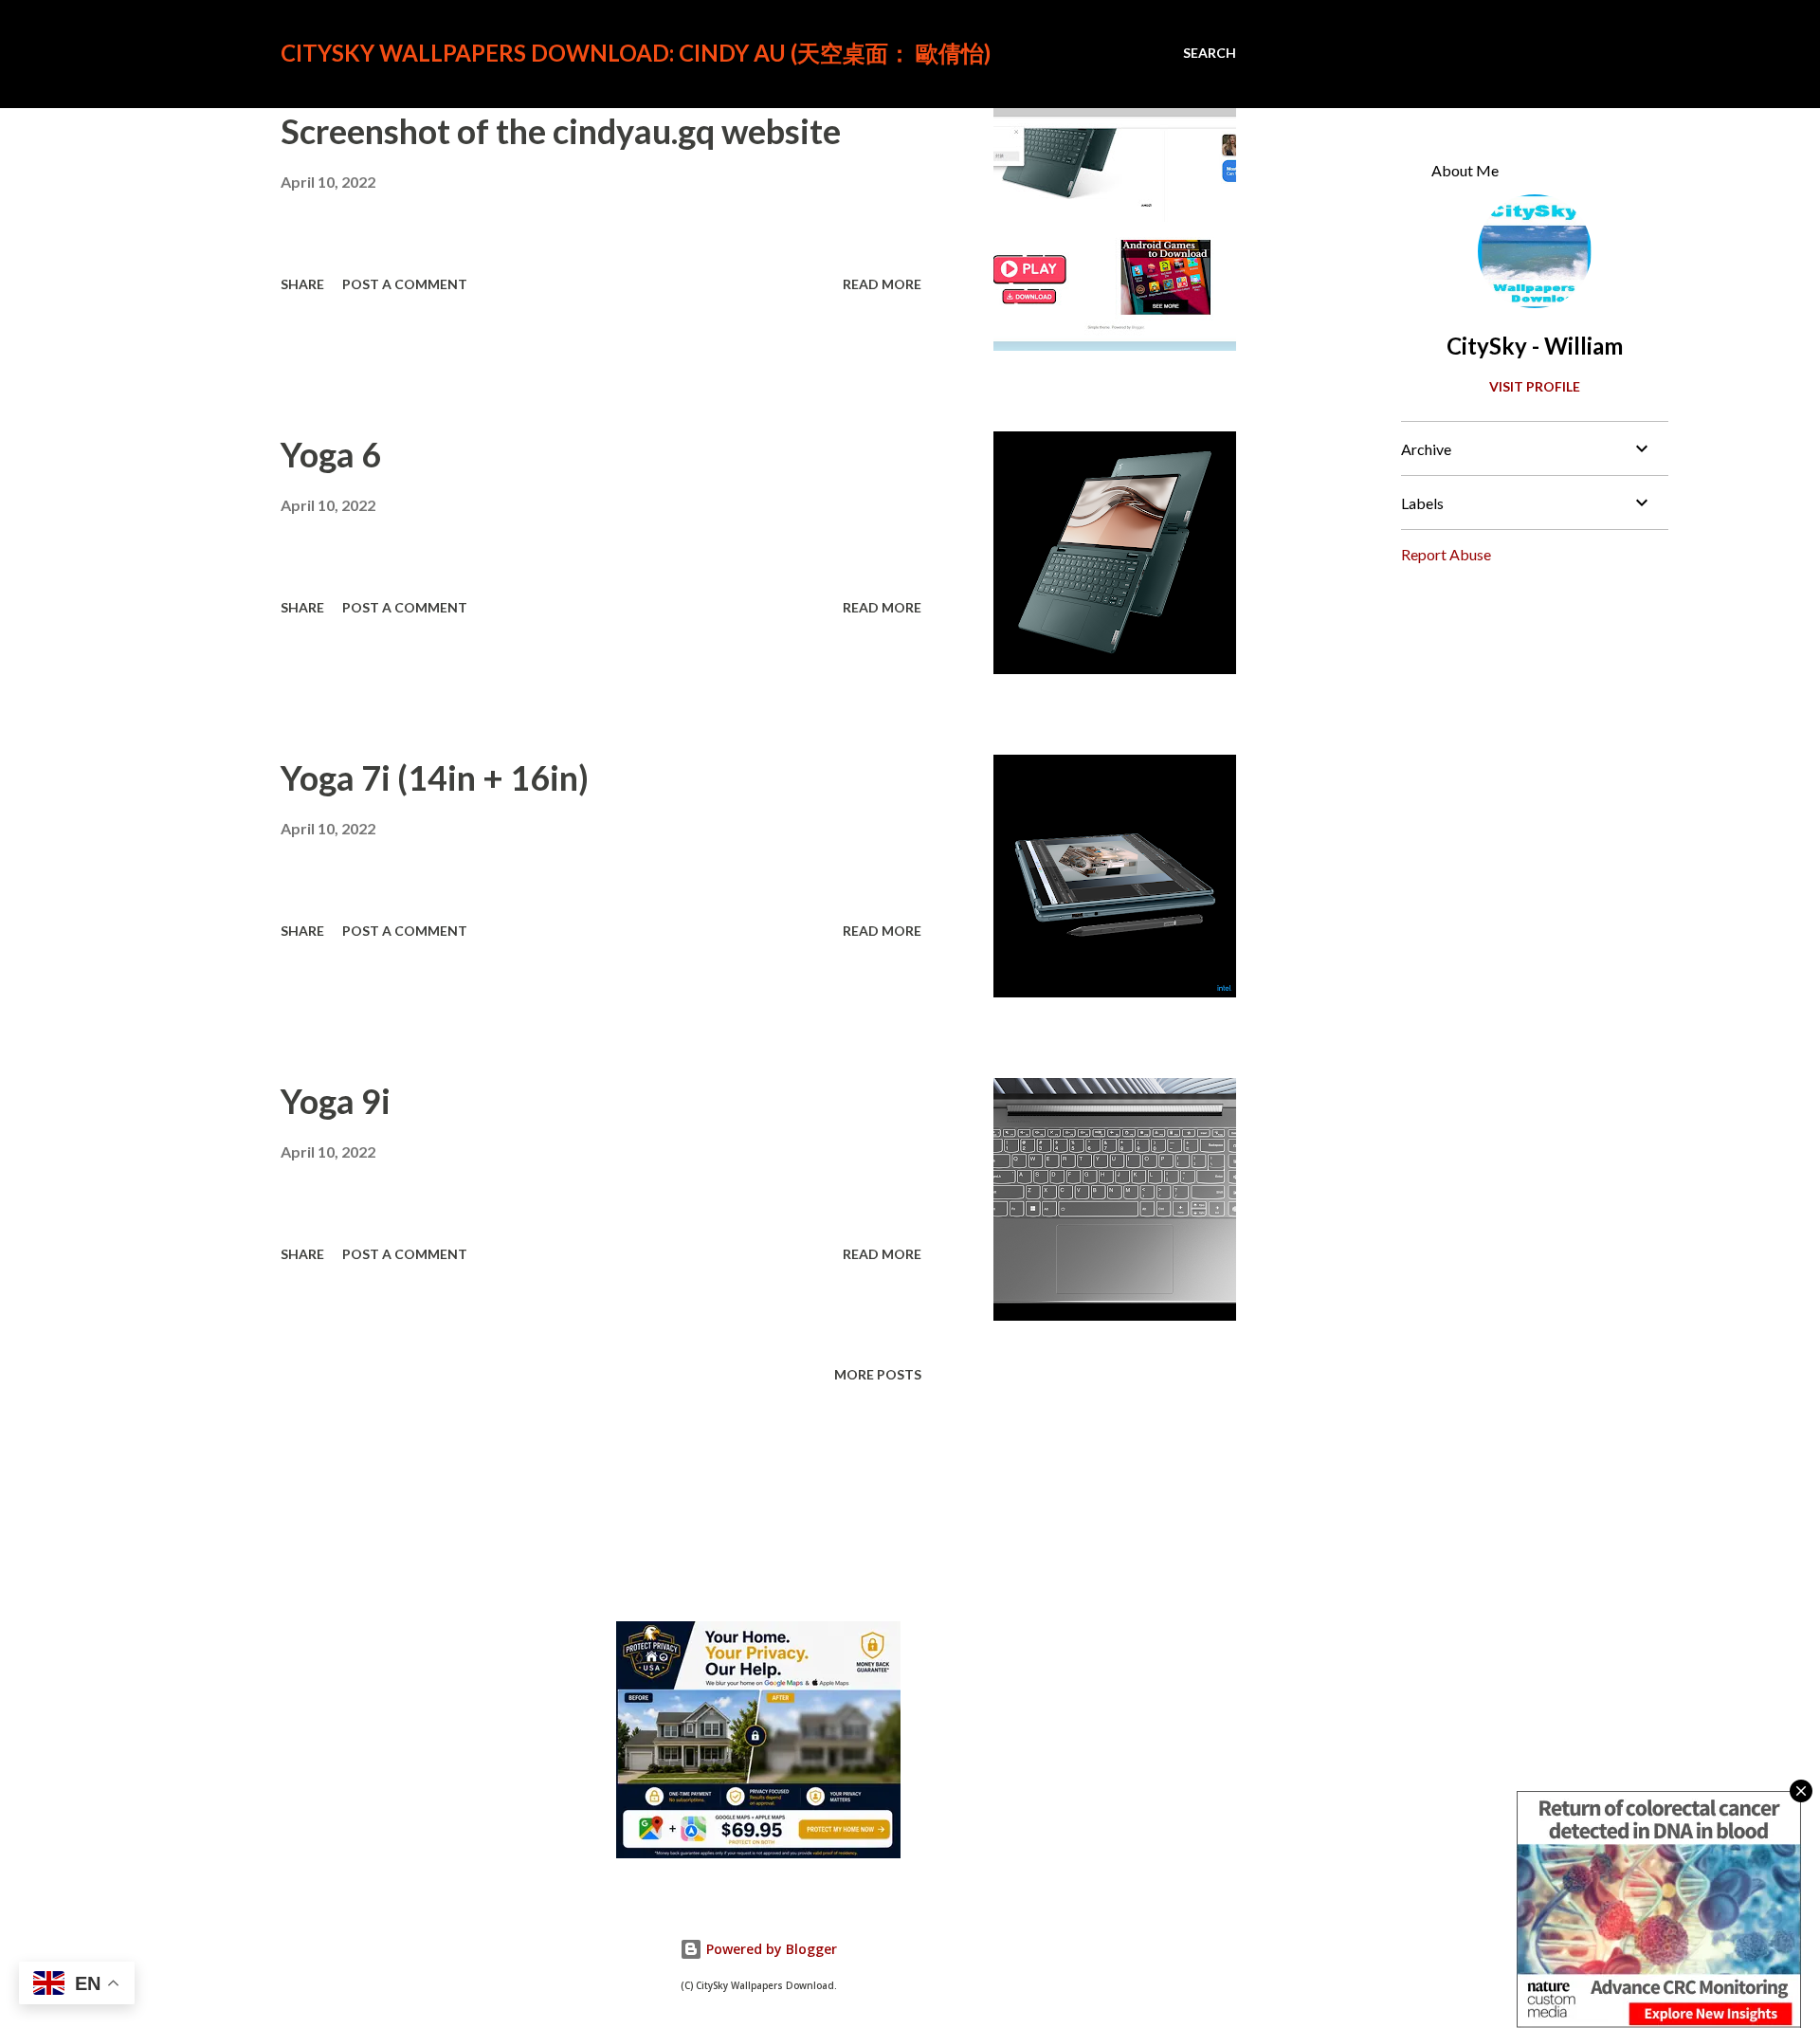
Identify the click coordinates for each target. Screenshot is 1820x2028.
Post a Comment (405, 284)
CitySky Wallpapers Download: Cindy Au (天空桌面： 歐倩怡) (636, 53)
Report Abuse (1446, 554)
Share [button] (302, 284)
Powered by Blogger (770, 1949)
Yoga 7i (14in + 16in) (435, 777)
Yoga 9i (336, 1101)
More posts (878, 1374)
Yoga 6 (331, 454)
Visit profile (1535, 386)
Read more (882, 284)
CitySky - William (1535, 346)
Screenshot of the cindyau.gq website (561, 131)
